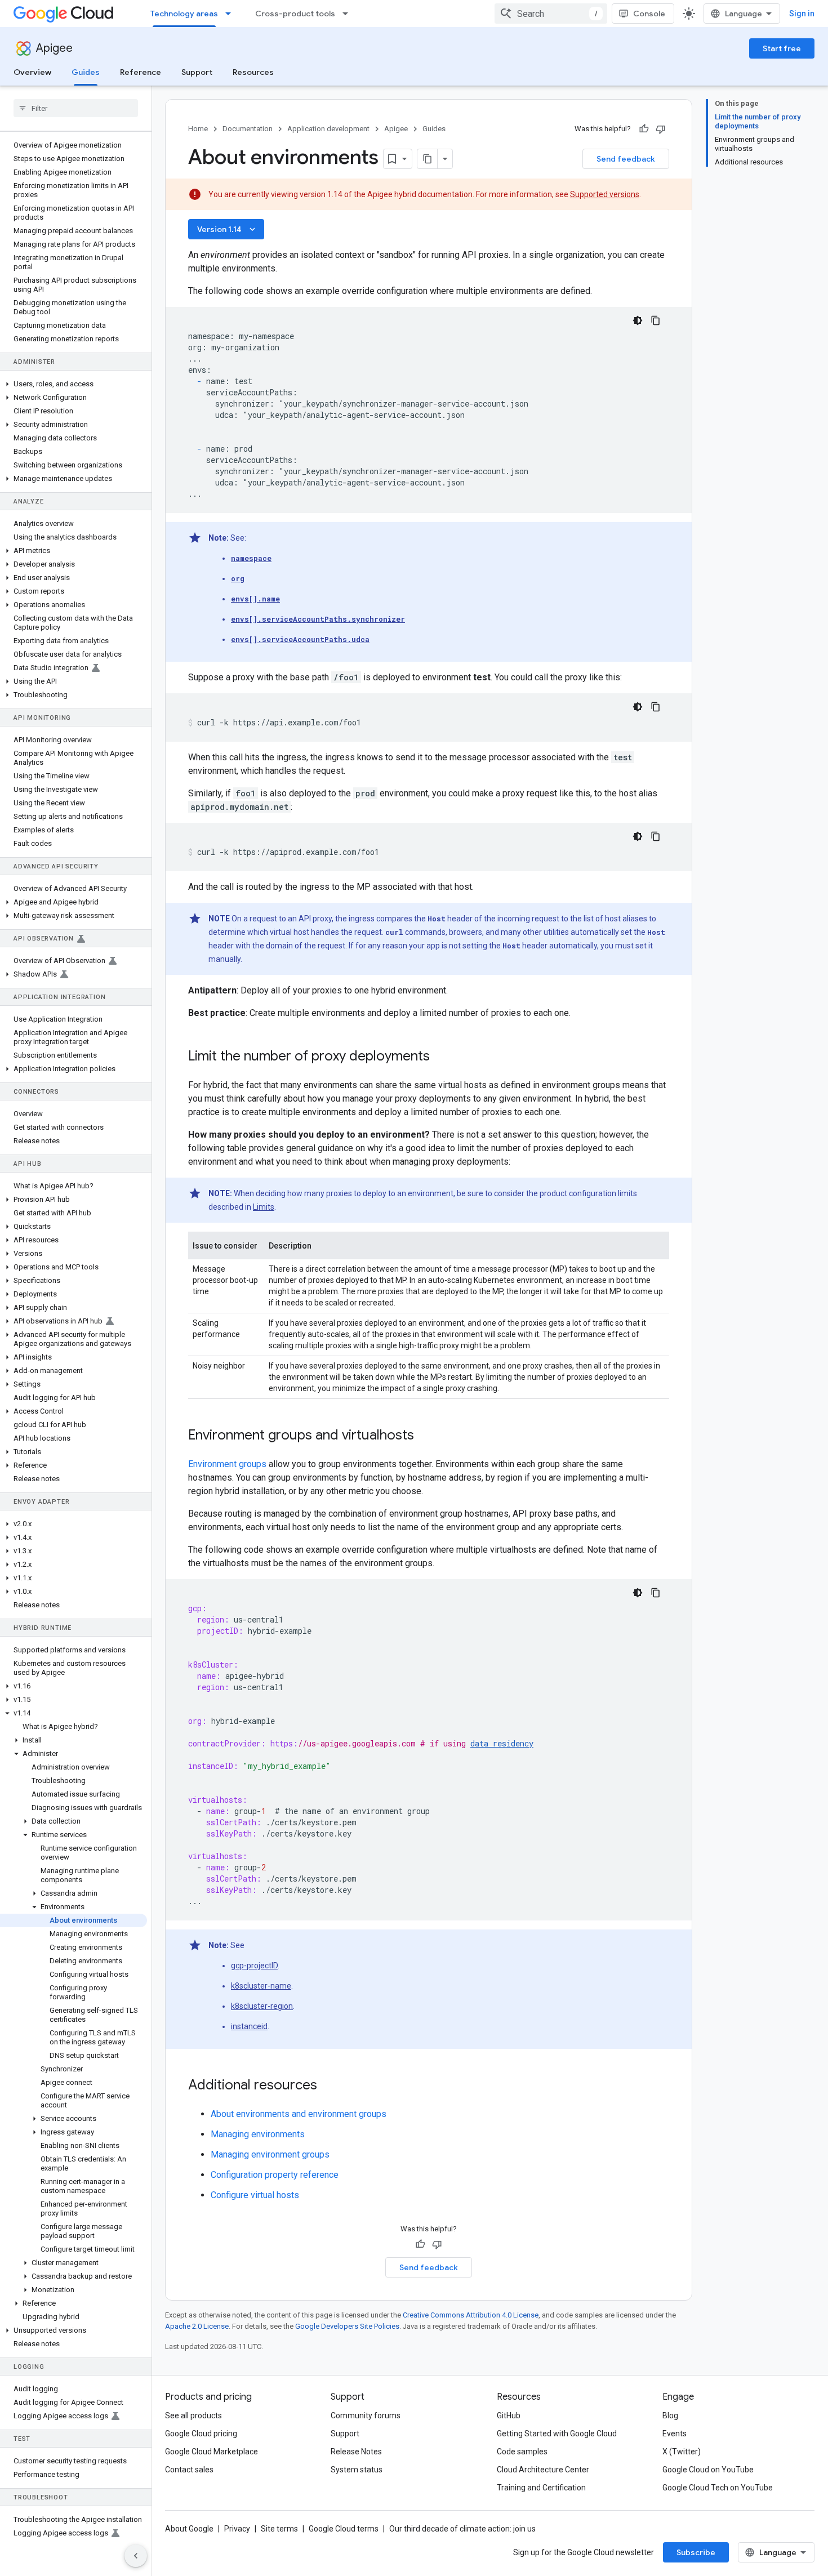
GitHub (509, 2415)
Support (197, 72)
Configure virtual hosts (255, 2195)
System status (357, 2470)
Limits (264, 1207)
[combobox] (551, 14)
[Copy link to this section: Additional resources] (332, 2086)
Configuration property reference (275, 2175)
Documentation (248, 129)
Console (649, 14)
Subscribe (696, 2552)
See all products (193, 2415)
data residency (502, 1743)
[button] (74, 384)
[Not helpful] (661, 129)
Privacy (237, 2529)
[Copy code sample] (656, 320)
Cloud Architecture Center (543, 2470)
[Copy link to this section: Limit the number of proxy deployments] (444, 1057)
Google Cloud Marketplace (212, 2452)
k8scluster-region (262, 2006)
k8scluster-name (261, 1986)
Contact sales (189, 2470)
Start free (782, 48)
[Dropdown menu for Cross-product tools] (349, 14)
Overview (32, 72)
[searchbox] (76, 108)
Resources (253, 72)
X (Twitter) (682, 2452)
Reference (141, 72)
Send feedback (626, 159)
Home (198, 129)
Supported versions (605, 194)
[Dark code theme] (638, 320)
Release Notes (356, 2452)
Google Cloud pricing (201, 2434)
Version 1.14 (227, 229)
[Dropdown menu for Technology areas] (232, 14)
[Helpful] (644, 129)
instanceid (249, 2026)
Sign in (802, 14)
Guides (86, 72)
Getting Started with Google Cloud (557, 2434)
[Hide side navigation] (136, 2556)
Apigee (54, 48)
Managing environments (258, 2134)
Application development (328, 129)
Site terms (279, 2529)
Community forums (366, 2415)
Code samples (522, 2452)
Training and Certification (541, 2488)
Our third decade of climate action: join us (462, 2529)
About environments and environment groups (299, 2114)
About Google (189, 2529)
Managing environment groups (270, 2154)
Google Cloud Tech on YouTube (718, 2488)
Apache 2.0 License (197, 2326)
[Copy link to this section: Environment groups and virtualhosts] (429, 1436)
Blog (670, 2415)
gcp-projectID (254, 1966)
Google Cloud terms (344, 2529)
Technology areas (184, 14)
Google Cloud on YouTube (708, 2470)
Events (675, 2434)
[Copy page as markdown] (428, 159)
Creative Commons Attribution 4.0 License (471, 2315)
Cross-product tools (295, 14)
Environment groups (227, 1464)
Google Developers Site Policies (347, 2326)
